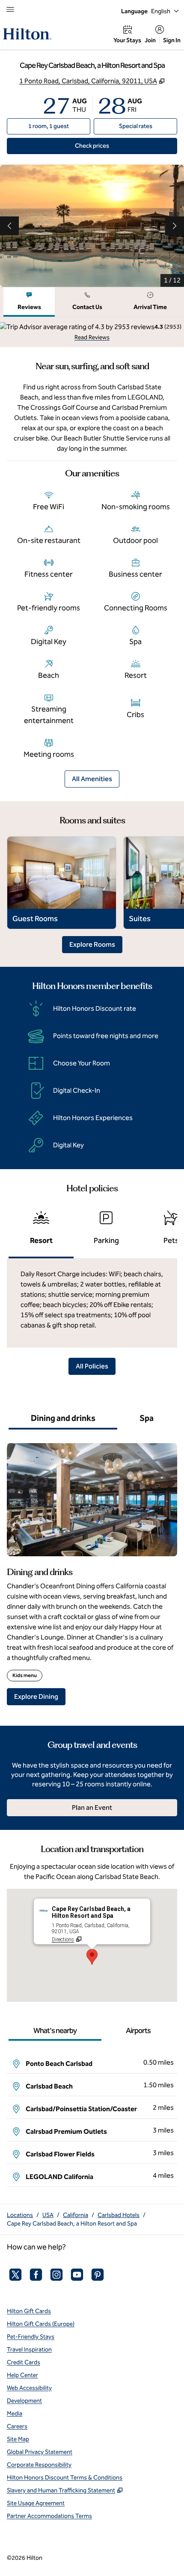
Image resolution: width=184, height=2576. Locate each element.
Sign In (172, 40)
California (76, 2215)
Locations (20, 2215)
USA (48, 2215)
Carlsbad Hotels (119, 2215)
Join (150, 40)
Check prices (111, 146)
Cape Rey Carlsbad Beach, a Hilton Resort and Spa (72, 2224)
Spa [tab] (147, 1418)
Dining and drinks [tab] (63, 1418)
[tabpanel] (92, 332)
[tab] (29, 302)
